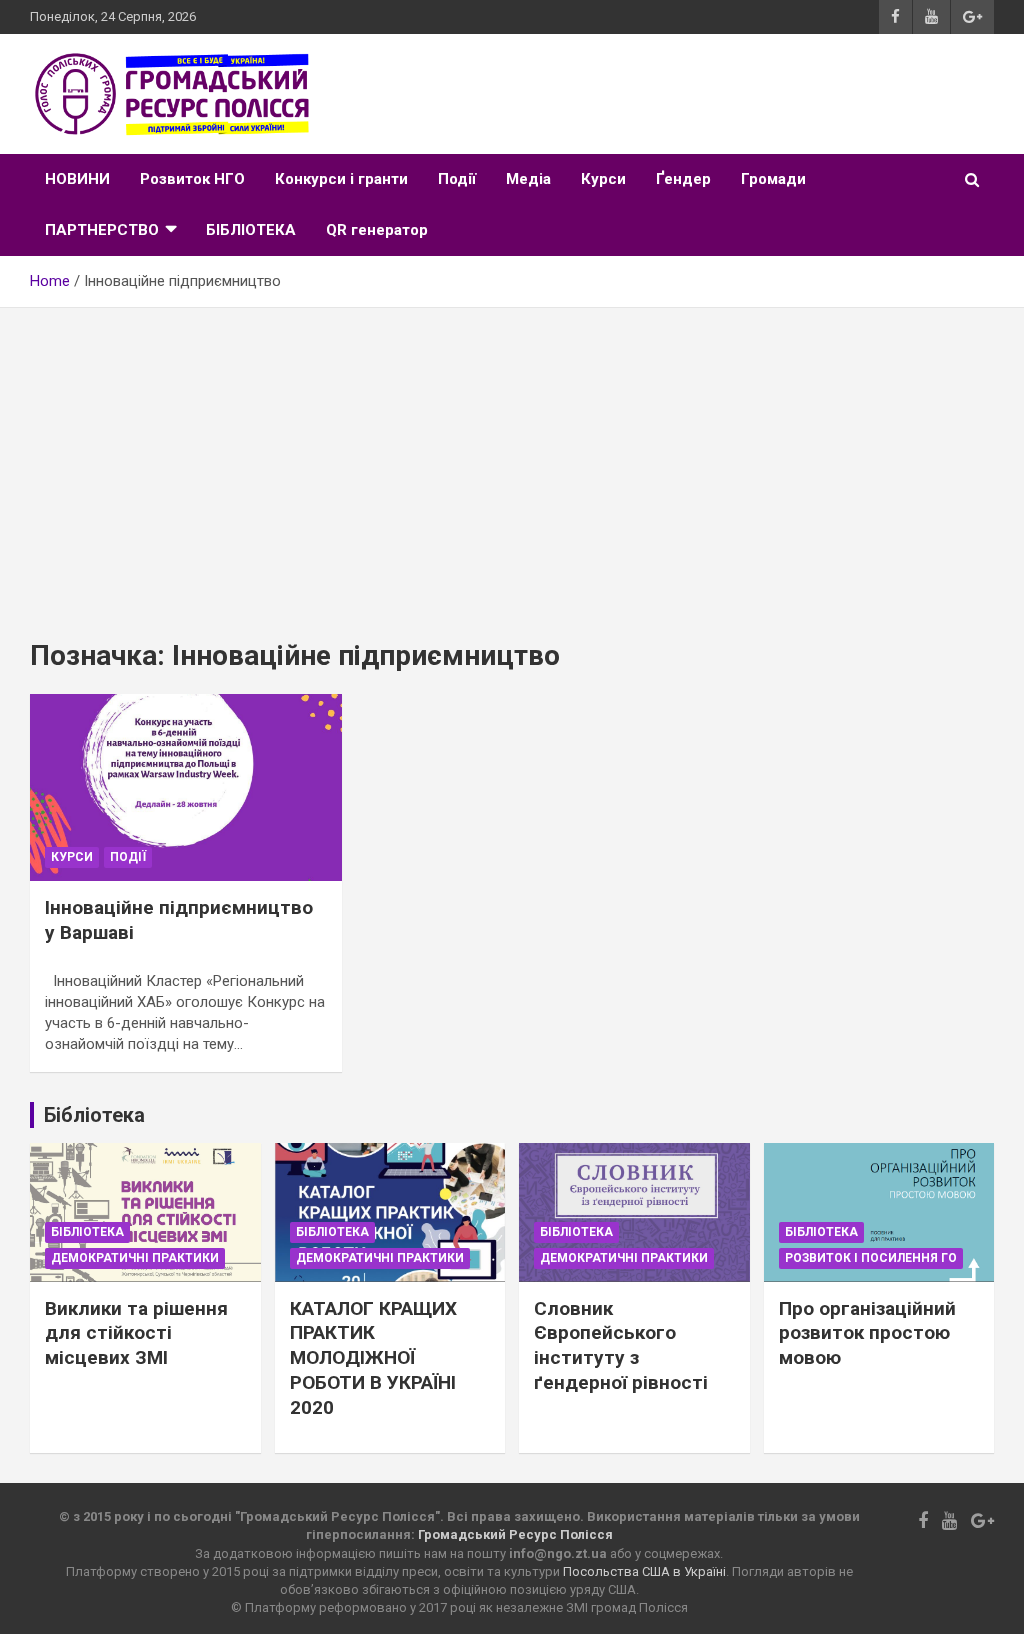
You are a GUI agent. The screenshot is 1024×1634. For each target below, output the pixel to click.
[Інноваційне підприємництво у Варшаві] (186, 787)
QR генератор (377, 230)
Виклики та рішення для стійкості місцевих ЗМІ (136, 1333)
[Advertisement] (512, 458)
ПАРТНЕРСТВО (102, 230)
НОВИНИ (77, 179)
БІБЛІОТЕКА (251, 230)
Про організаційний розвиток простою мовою (867, 1333)
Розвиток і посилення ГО (871, 1258)
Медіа (528, 179)
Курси (603, 179)
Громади (773, 179)
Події (457, 179)
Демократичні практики (135, 1258)
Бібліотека (87, 1232)
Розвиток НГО (192, 179)
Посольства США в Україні (644, 1571)
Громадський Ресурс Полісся (515, 1534)
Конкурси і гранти (341, 179)
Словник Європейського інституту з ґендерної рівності (621, 1345)
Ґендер (683, 179)
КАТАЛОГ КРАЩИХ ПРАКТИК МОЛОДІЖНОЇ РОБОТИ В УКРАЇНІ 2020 (373, 1358)
